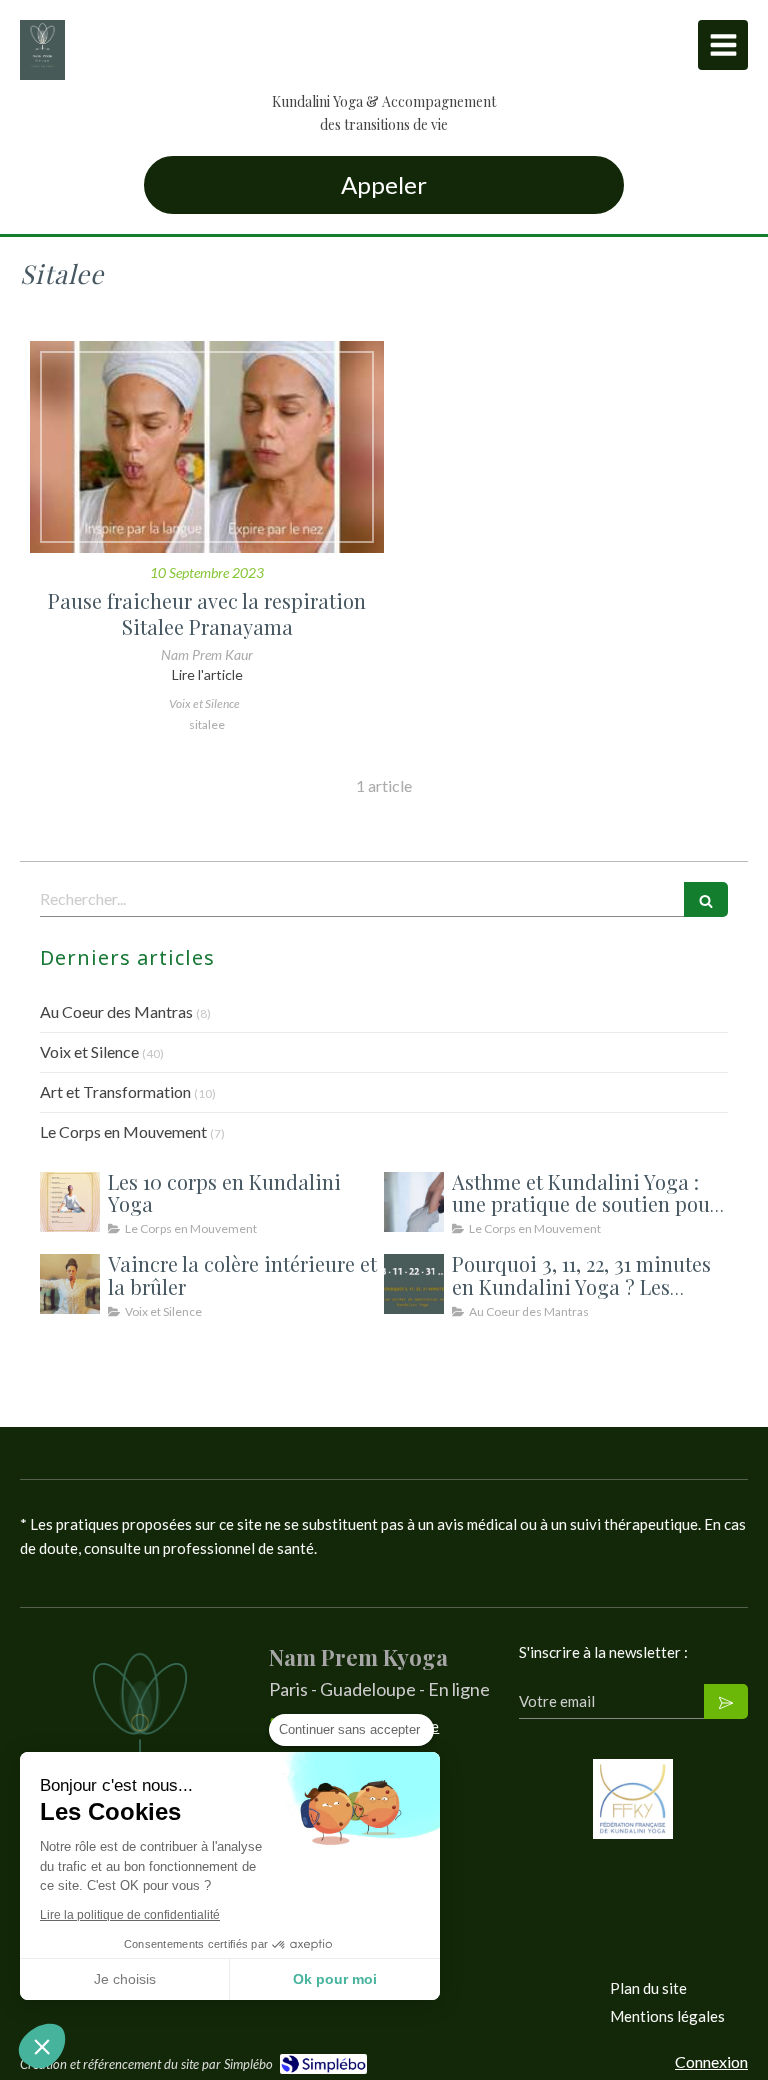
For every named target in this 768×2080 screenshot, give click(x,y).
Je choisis (125, 1979)
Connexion (711, 2061)
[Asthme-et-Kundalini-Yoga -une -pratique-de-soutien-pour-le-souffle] (414, 1202)
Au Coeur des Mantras (116, 1011)
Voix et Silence (89, 1051)
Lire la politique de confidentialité (130, 1915)
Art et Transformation (115, 1091)
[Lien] (633, 1799)
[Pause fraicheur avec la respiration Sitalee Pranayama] (207, 447)
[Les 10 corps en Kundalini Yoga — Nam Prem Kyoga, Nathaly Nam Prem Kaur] (70, 1202)
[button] (42, 2046)
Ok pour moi (335, 1979)
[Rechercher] (706, 899)
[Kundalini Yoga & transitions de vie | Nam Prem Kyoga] (42, 50)
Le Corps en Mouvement (123, 1131)
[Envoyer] (726, 1701)
